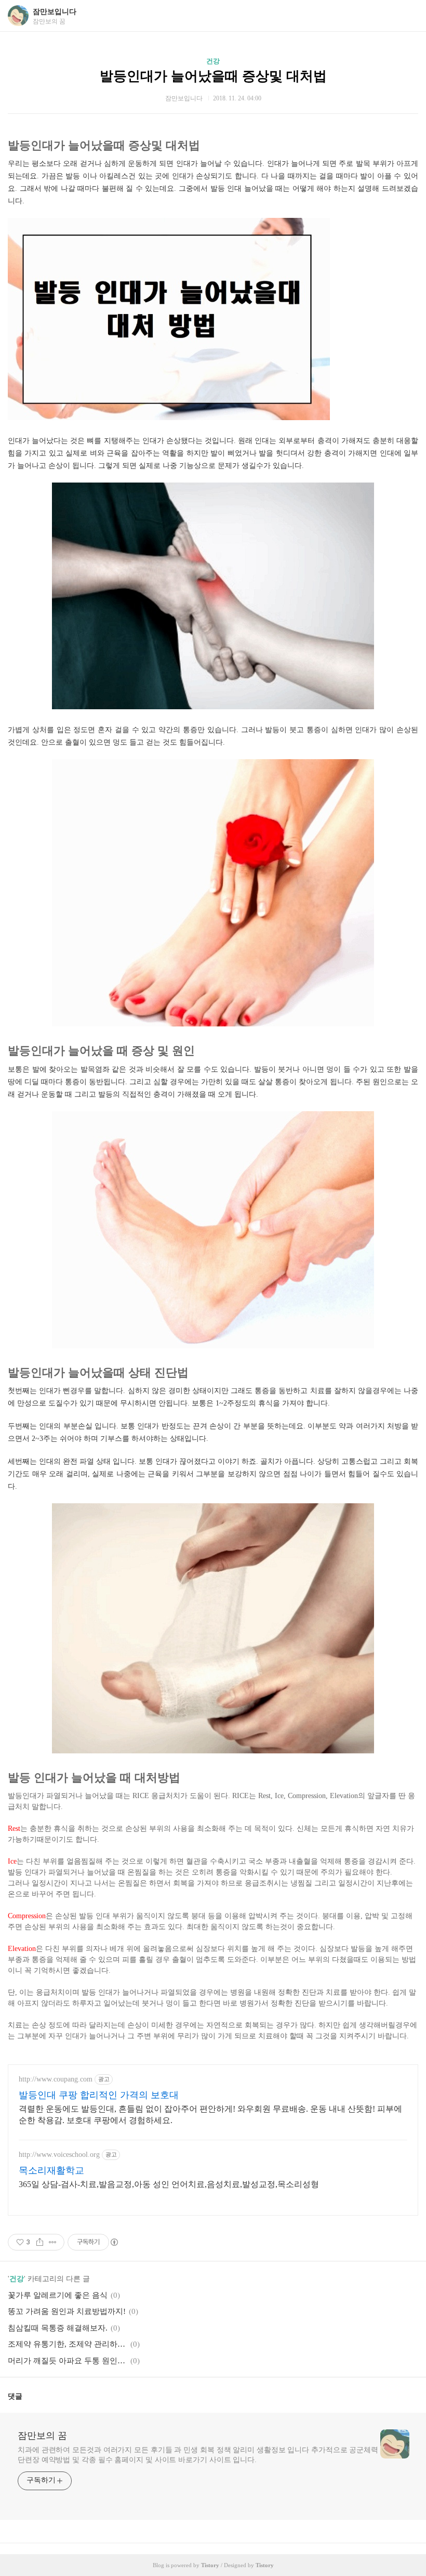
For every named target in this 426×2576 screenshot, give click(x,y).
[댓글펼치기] (26, 2396)
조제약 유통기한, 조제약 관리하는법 (68, 2344)
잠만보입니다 (55, 12)
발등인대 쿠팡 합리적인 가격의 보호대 (99, 2095)
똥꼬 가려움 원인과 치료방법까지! (67, 2311)
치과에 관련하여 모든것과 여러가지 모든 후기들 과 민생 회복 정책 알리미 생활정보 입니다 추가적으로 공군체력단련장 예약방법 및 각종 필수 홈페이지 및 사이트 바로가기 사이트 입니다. (198, 2455)
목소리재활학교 (51, 2170)
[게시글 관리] (53, 2242)
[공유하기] (40, 2242)
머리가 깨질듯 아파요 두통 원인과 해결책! (68, 2361)
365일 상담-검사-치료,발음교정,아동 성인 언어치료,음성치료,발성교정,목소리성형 (169, 2184)
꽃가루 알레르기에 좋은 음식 (58, 2295)
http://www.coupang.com (56, 2079)
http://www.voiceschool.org (59, 2155)
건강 (213, 61)
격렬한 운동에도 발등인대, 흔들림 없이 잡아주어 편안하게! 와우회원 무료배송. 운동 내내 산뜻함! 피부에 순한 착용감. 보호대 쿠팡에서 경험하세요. (210, 2115)
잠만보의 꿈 (42, 2436)
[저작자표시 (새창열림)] (114, 2242)
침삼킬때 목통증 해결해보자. (58, 2328)
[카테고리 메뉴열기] (408, 16)
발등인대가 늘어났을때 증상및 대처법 (213, 76)
